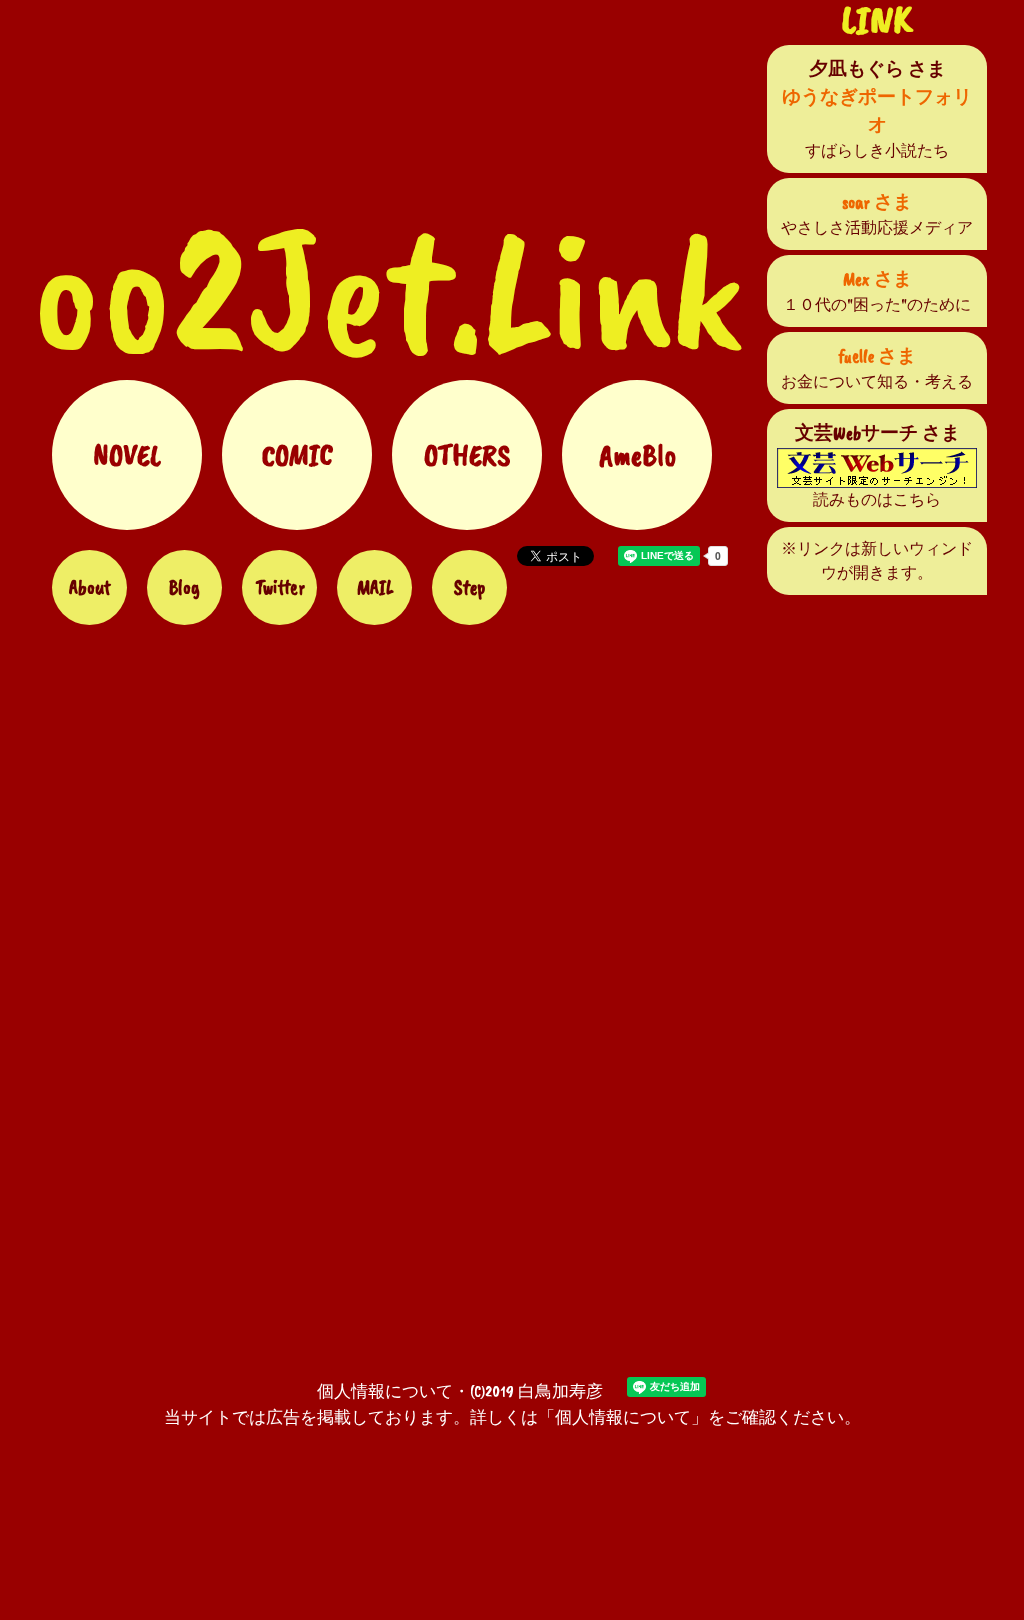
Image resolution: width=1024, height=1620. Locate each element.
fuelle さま (877, 356)
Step (469, 587)
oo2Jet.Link (388, 290)
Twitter (280, 587)
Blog (184, 587)
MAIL (375, 587)
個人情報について (385, 1391)
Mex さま (877, 279)
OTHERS (467, 455)
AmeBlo (637, 455)
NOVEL (127, 455)
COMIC (297, 455)
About (90, 587)
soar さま (877, 202)
